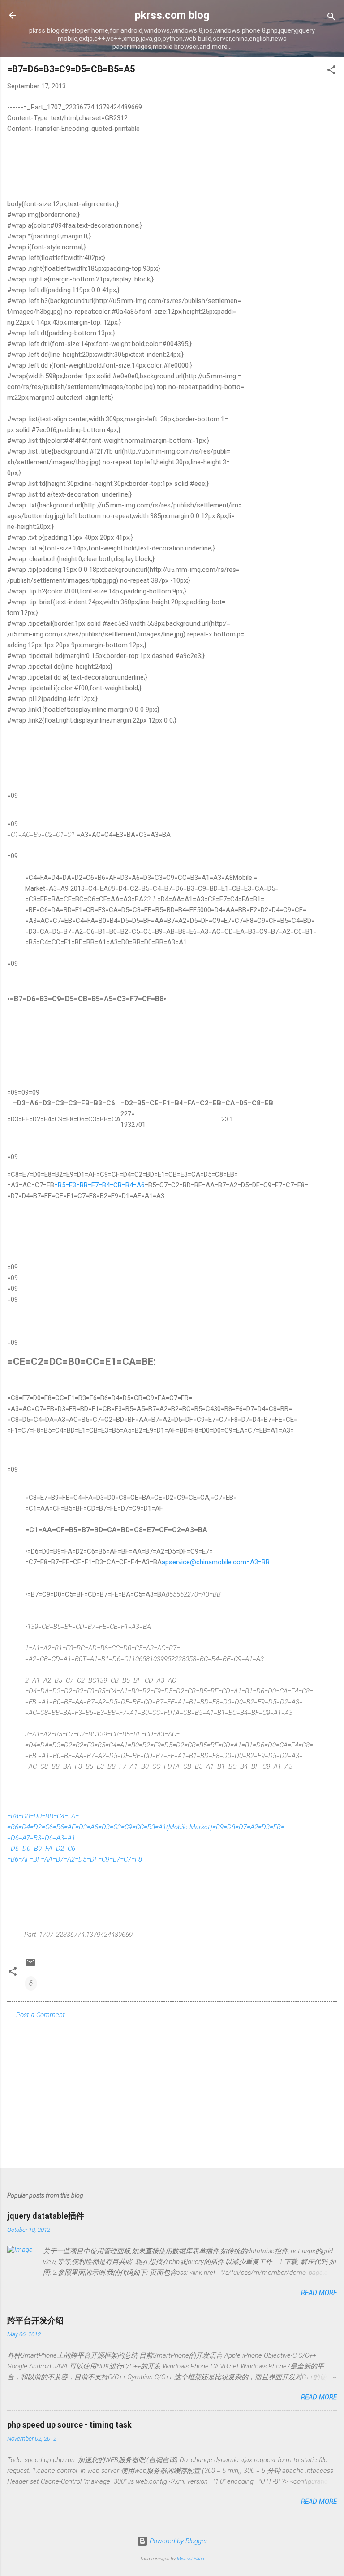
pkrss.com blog (172, 15)
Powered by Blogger (178, 2541)
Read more (319, 2293)
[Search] (331, 18)
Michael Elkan (191, 2559)
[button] (331, 71)
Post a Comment (41, 2015)
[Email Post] (30, 1966)
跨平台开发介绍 (35, 2320)
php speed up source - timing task (69, 2425)
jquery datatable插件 (46, 2216)
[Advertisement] (172, 2091)
